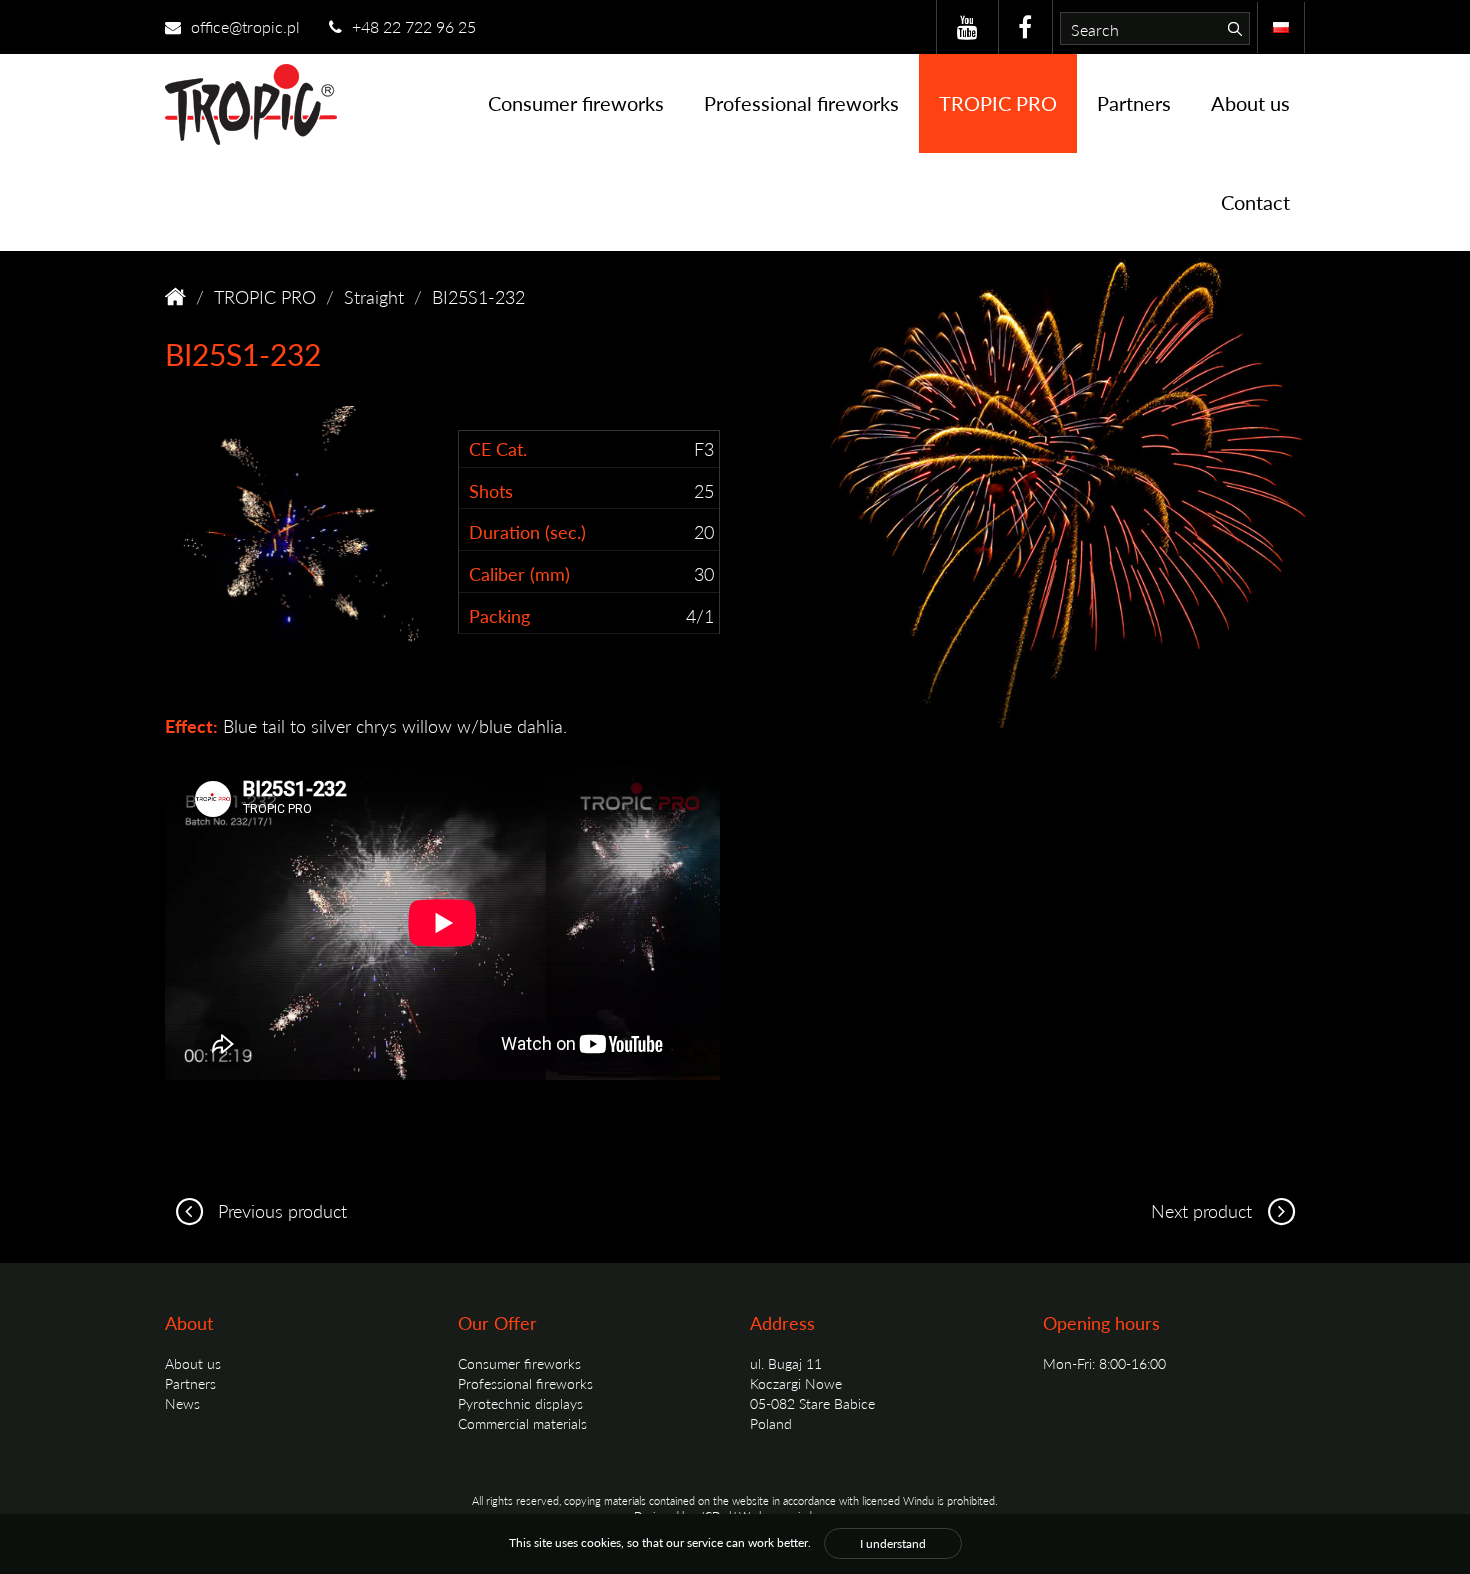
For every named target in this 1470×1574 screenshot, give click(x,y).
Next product (1204, 1210)
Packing (499, 615)
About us (1250, 103)
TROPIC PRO (998, 103)
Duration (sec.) (527, 531)
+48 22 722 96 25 (412, 26)
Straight (374, 296)
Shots (491, 490)
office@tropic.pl (243, 26)
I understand (893, 1543)
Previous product (280, 1210)
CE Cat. (498, 448)
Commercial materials (522, 1423)
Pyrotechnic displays (520, 1403)
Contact (1255, 202)
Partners (1134, 103)
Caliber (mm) (519, 573)
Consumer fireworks (576, 103)
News (182, 1403)
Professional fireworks (801, 103)
